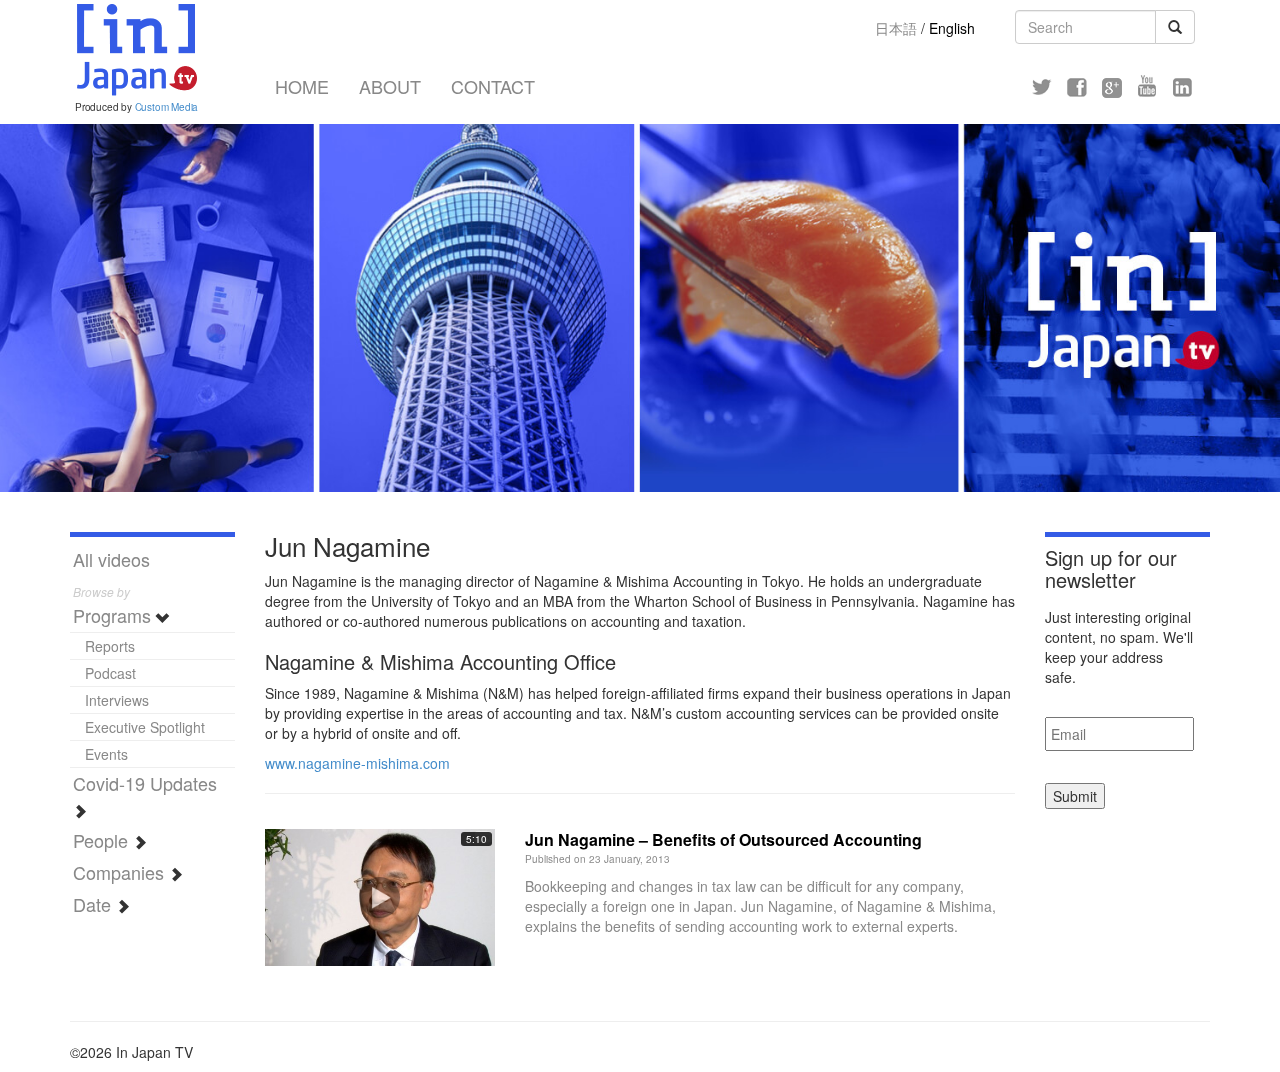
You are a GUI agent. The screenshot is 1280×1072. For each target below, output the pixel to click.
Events (106, 754)
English (952, 28)
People (103, 840)
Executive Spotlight (145, 727)
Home (302, 86)
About (390, 86)
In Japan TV (135, 50)
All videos (111, 559)
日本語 (896, 28)
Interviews (117, 700)
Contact (493, 86)
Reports (110, 646)
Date (94, 904)
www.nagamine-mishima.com (357, 763)
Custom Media (167, 107)
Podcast (110, 673)
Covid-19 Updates (145, 783)
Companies (121, 872)
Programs (114, 615)
